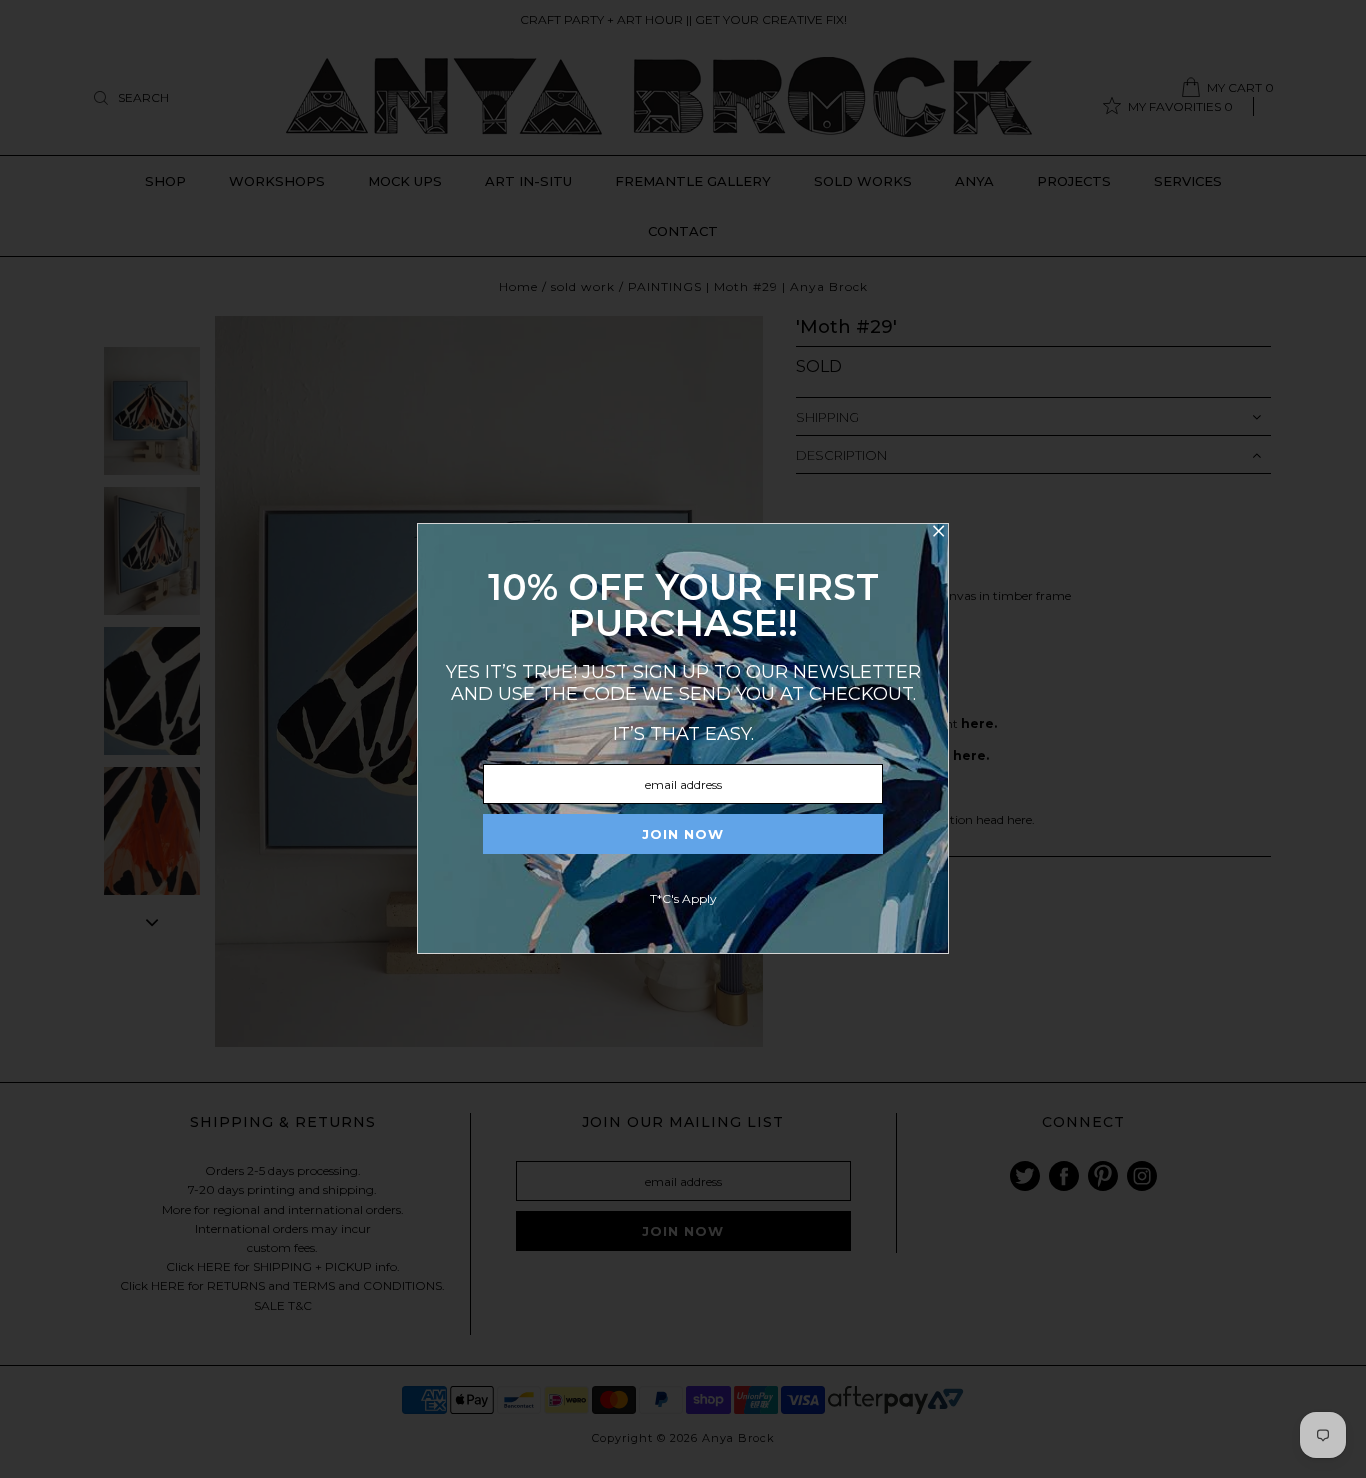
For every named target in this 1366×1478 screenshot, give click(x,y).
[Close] (938, 534)
